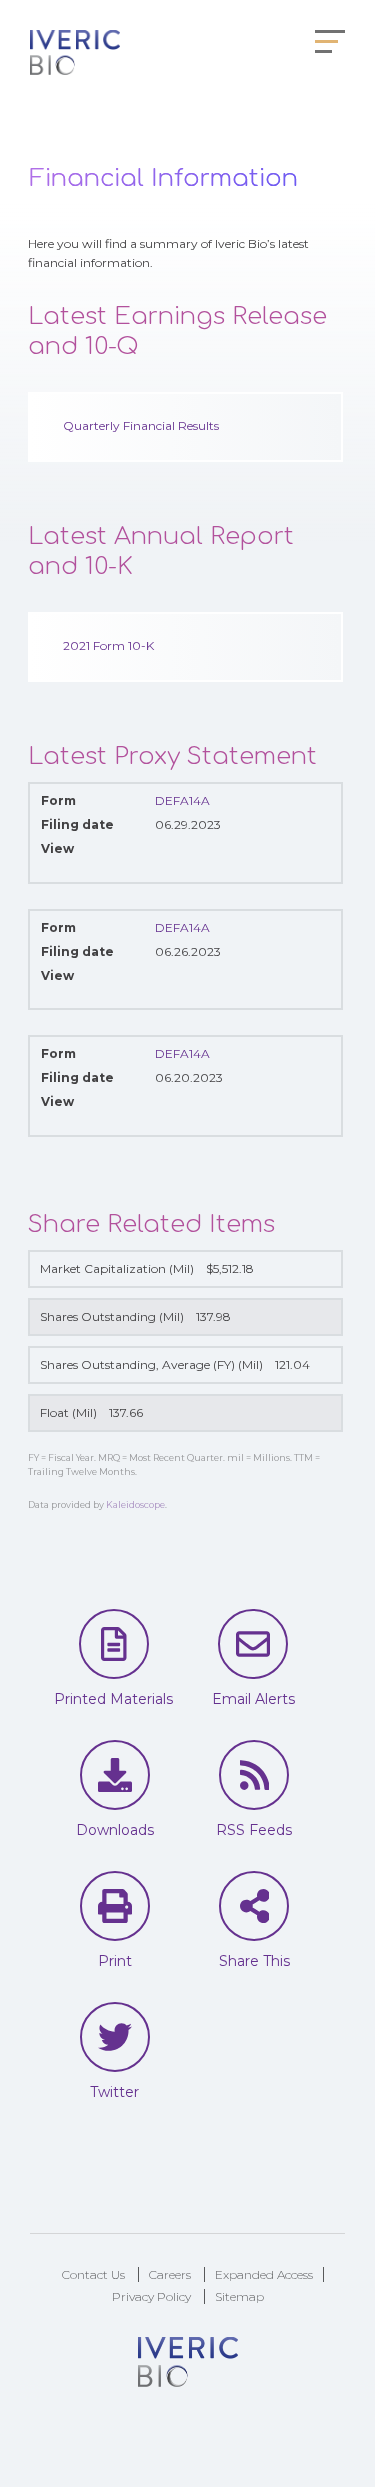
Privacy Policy (151, 2296)
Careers (170, 2274)
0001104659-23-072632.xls (235, 1110)
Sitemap (239, 2296)
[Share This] (254, 1906)
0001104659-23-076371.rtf (212, 857)
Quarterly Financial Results (141, 425)
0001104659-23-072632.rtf (212, 1110)
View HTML (166, 857)
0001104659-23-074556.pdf (189, 984)
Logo (75, 55)
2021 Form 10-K (108, 645)
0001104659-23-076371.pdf (189, 857)
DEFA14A (182, 800)
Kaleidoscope (135, 1504)
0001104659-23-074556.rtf (212, 984)
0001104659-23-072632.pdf (189, 1110)
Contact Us (93, 2274)
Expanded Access (264, 2274)
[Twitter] (115, 2037)
